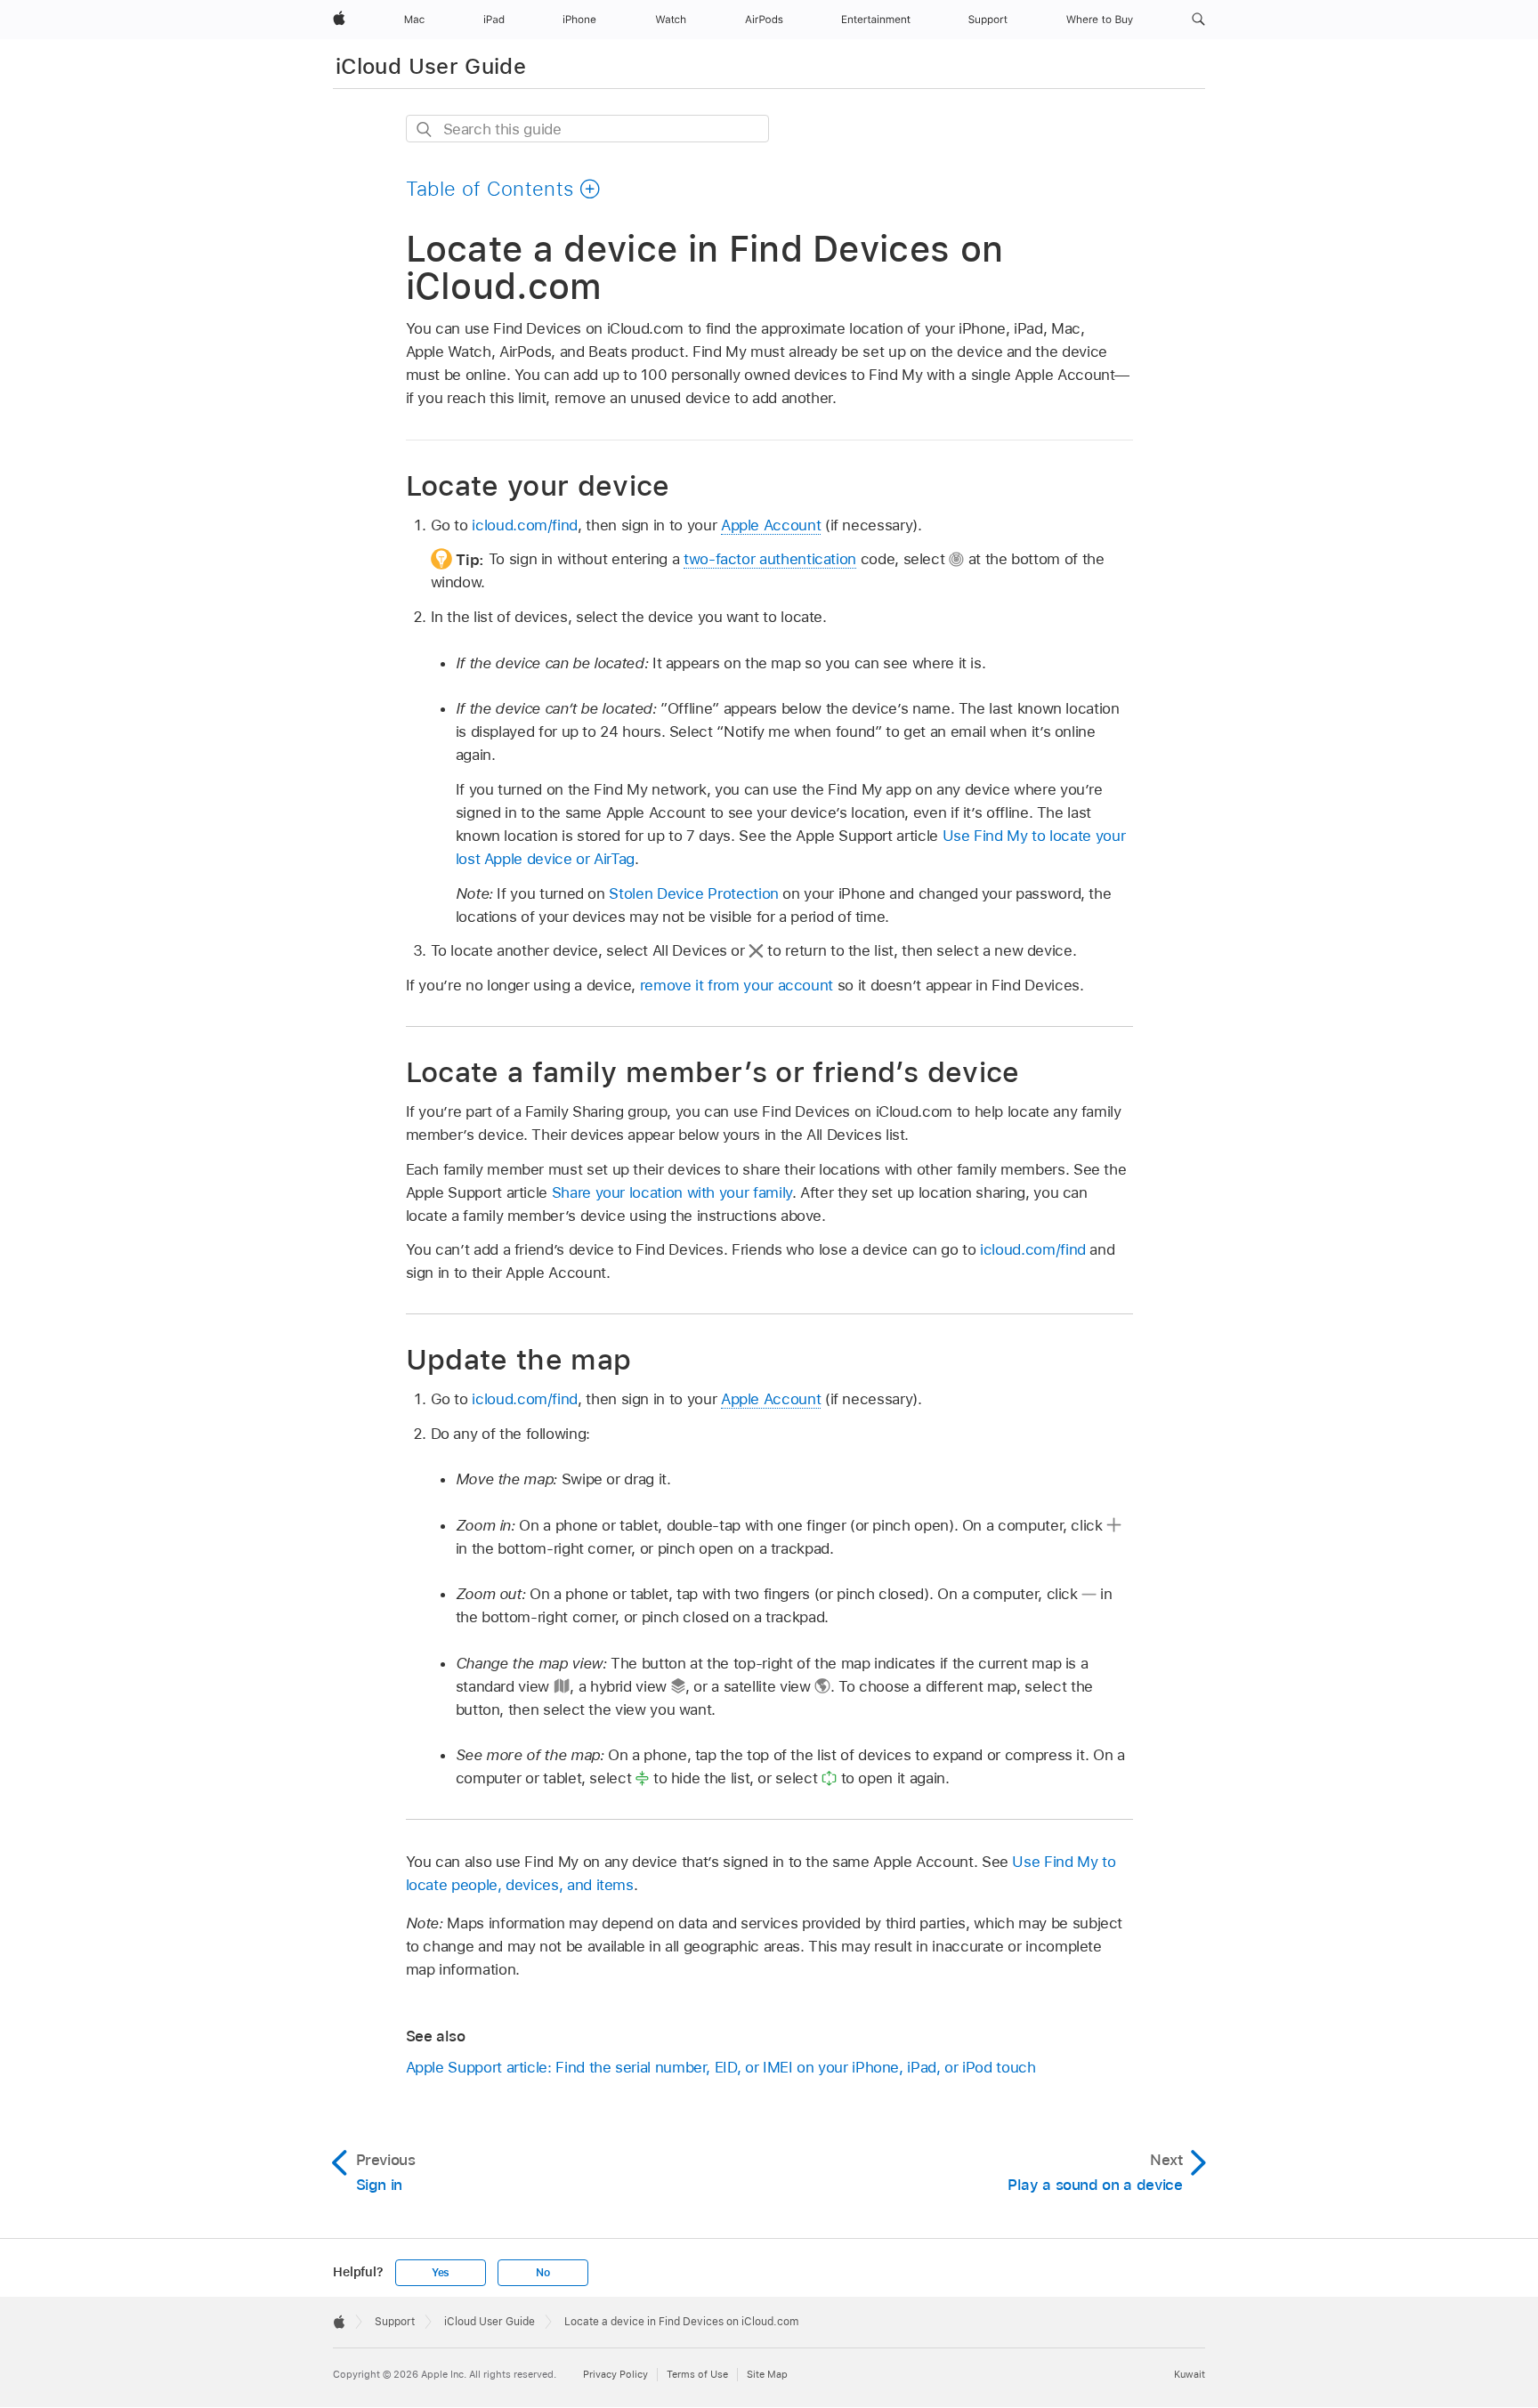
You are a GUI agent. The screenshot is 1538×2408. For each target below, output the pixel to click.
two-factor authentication (770, 559)
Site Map (767, 2374)
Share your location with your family (672, 1192)
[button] (1198, 20)
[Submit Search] (425, 129)
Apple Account (771, 525)
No (543, 2273)
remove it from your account (737, 985)
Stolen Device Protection (693, 893)
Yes (441, 2273)
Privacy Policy (615, 2374)
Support (395, 2322)
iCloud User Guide (431, 66)
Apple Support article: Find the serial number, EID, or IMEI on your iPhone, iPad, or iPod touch (721, 2067)
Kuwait (1190, 2374)
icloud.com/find (525, 525)
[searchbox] (587, 129)
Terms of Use (697, 2374)
